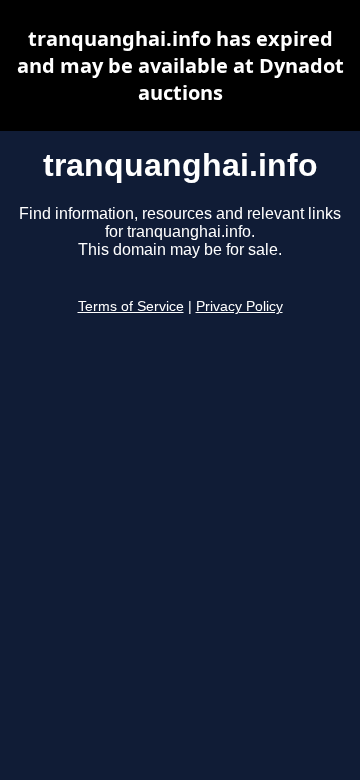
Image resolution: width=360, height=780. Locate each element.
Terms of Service (131, 306)
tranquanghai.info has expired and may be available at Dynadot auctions (180, 65)
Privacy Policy (239, 306)
